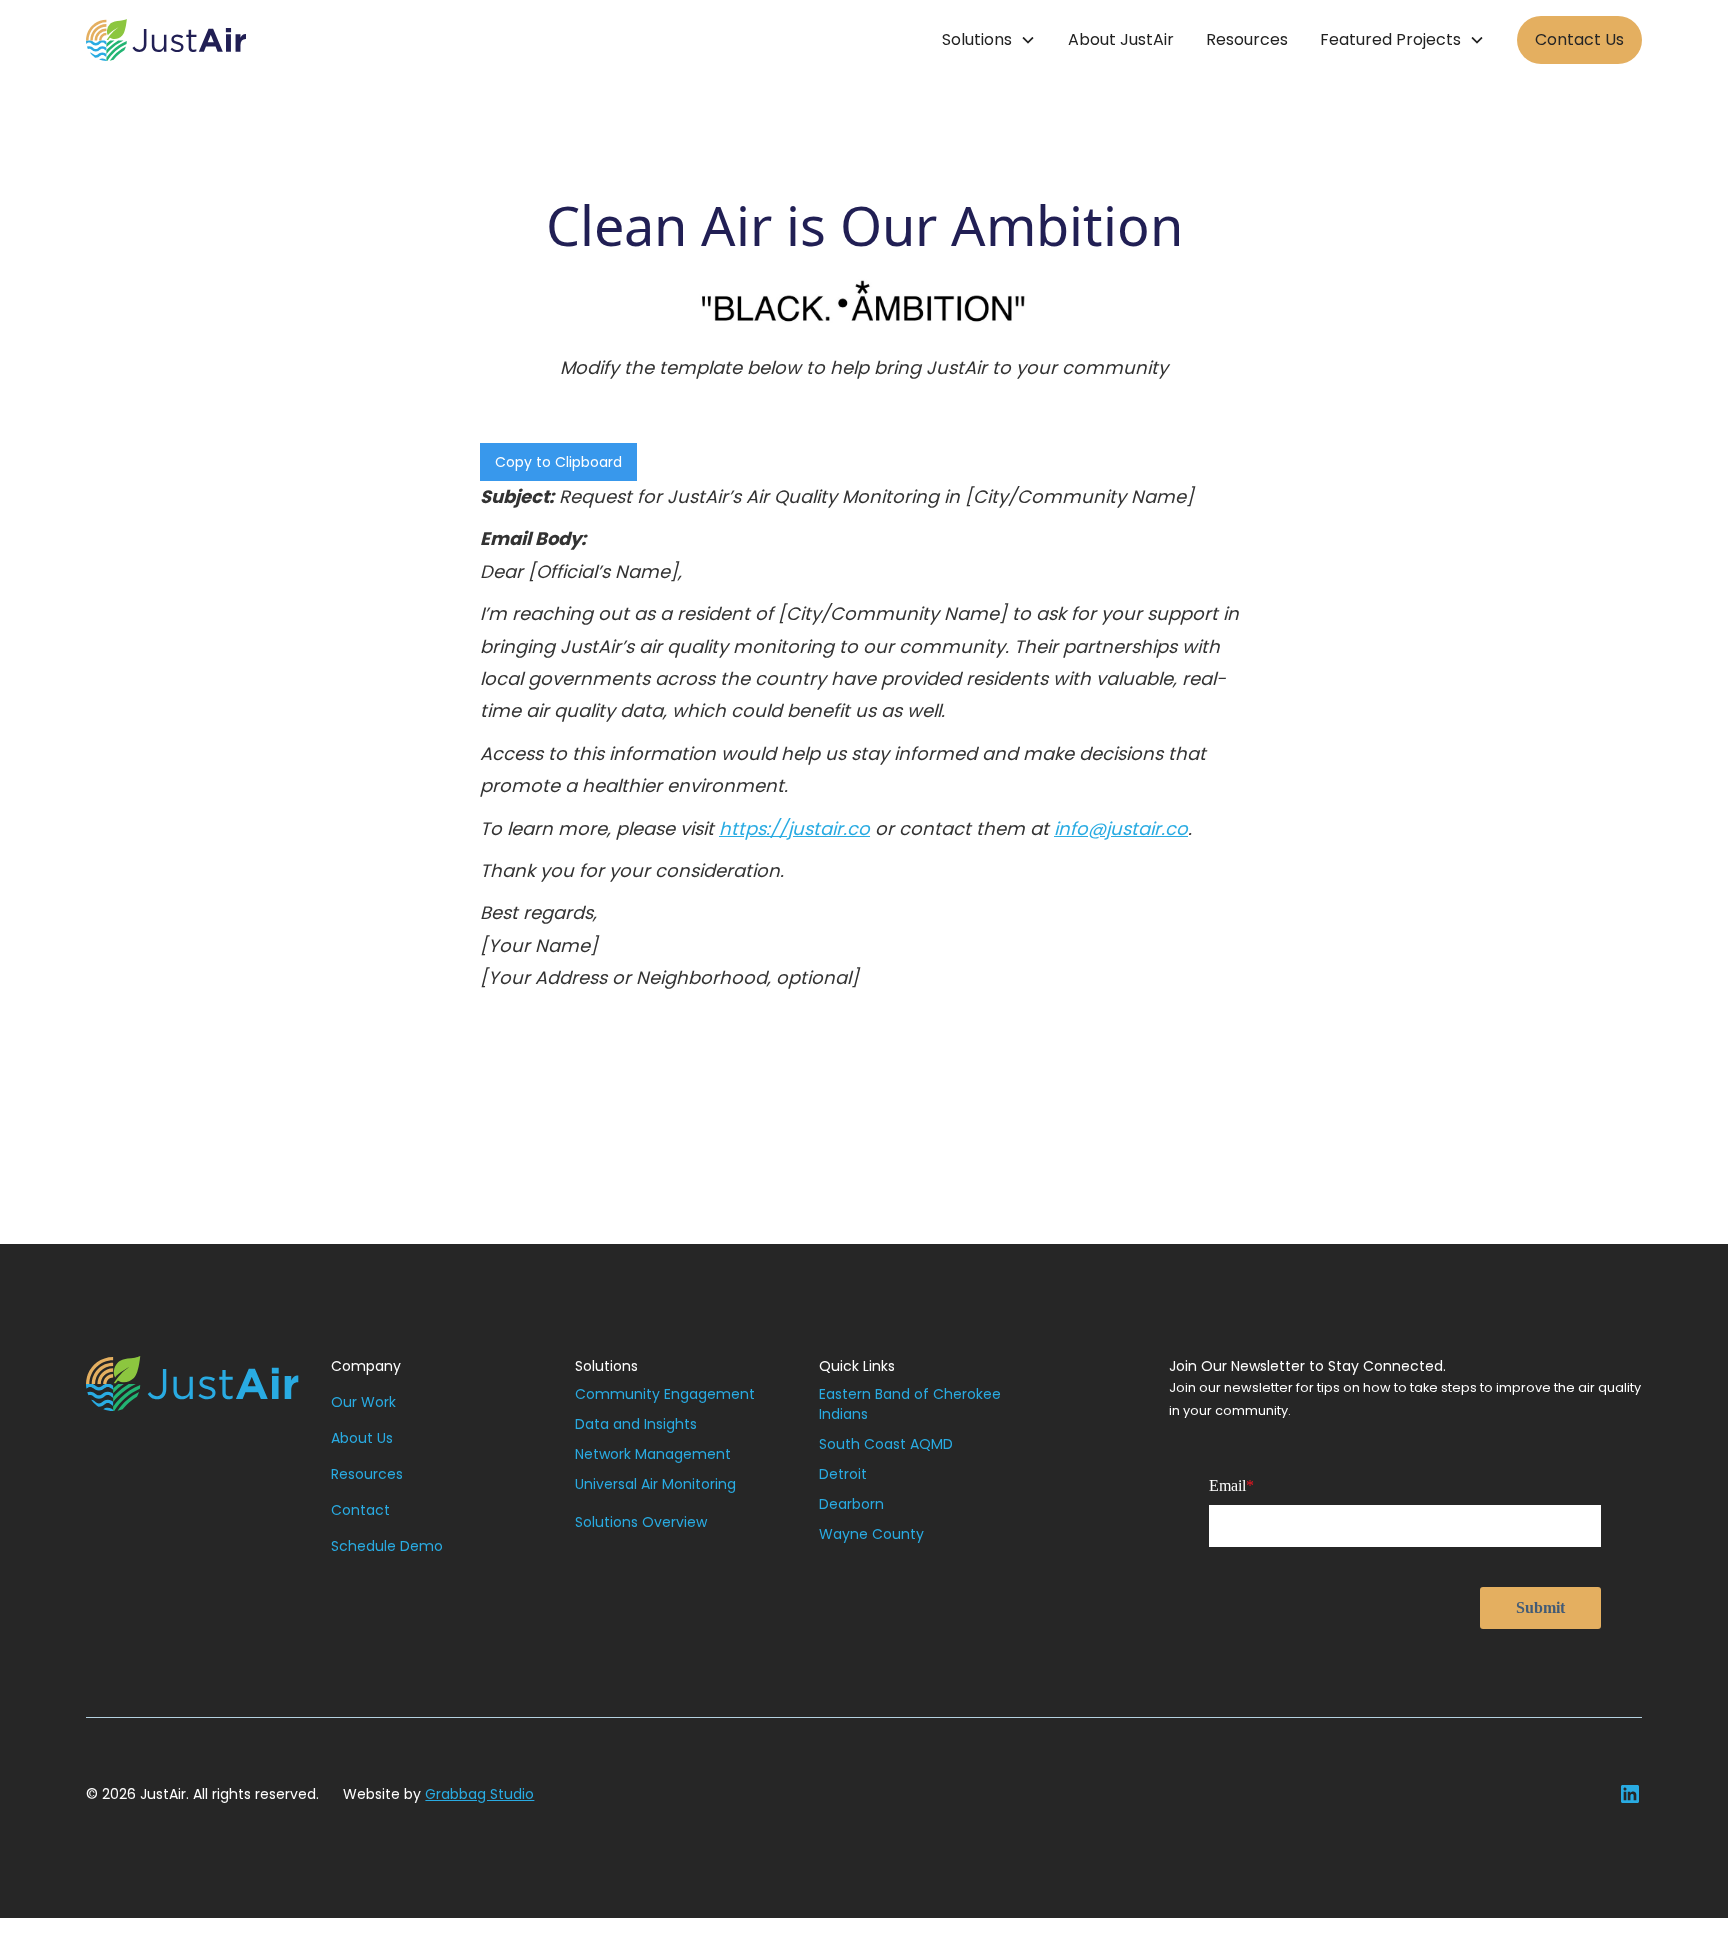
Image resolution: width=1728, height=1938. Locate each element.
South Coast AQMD (886, 1444)
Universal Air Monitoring (655, 1484)
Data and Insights (636, 1424)
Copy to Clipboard (558, 462)
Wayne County (871, 1534)
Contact (360, 1510)
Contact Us (1579, 39)
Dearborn (851, 1504)
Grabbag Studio (479, 1794)
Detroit (843, 1474)
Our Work (363, 1402)
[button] (989, 40)
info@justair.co (1121, 828)
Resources (1247, 39)
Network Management (653, 1454)
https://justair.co (794, 828)
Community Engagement (665, 1394)
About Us (362, 1438)
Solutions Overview (641, 1522)
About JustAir (1121, 39)
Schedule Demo (387, 1546)
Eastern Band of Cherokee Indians (910, 1404)
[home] (166, 40)
